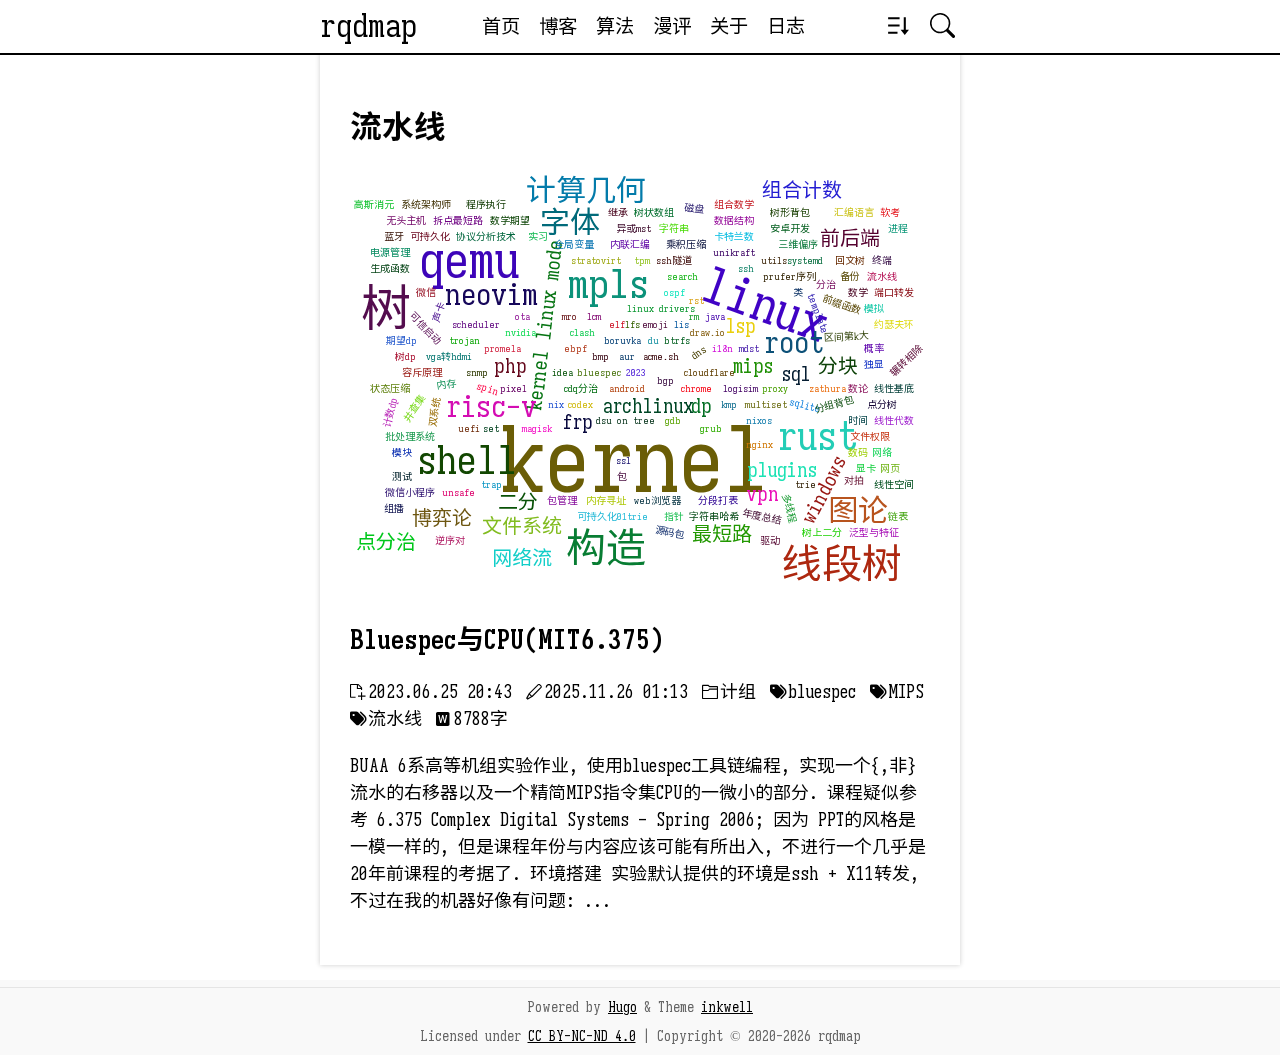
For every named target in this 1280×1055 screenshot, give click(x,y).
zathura (827, 388)
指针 (674, 516)
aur (627, 356)
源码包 (670, 533)
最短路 (722, 534)
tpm (642, 260)
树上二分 (822, 532)
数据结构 (734, 220)
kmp (729, 404)
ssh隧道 (674, 260)
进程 (898, 228)
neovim (491, 295)
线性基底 (894, 388)
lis (681, 324)
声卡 (438, 312)
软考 (890, 212)
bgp (665, 380)
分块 (838, 366)
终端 (882, 260)
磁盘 (693, 208)
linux (763, 305)
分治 (826, 284)
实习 (538, 236)
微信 (426, 292)
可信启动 (425, 329)
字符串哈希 (714, 516)
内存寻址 (606, 500)
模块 (402, 452)
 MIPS (897, 692)
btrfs (677, 340)
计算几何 (586, 191)
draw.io (707, 332)
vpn (762, 494)
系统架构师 (426, 204)
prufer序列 (789, 276)
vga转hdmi (449, 356)
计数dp (390, 412)
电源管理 (390, 252)
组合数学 (734, 204)
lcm (594, 316)
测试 (402, 476)
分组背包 (834, 404)
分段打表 (718, 500)
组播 (394, 508)
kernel (634, 461)
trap (491, 484)
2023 (636, 372)
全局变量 (574, 244)
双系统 (434, 412)
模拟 (874, 308)
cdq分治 (581, 388)
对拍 (854, 480)
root (794, 343)
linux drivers (661, 308)
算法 (615, 26)
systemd (805, 260)
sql (796, 374)
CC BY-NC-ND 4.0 (582, 1036)
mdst (749, 348)
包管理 (562, 500)
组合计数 (802, 190)
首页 (501, 26)
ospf (674, 292)
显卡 (866, 468)
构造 (606, 548)
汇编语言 (854, 212)
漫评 (672, 26)
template (817, 313)
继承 (618, 212)
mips (753, 366)
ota (522, 316)
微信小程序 (410, 492)
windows (823, 490)
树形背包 (790, 212)
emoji (655, 324)
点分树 (882, 404)
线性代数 (894, 420)
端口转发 (894, 292)
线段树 (842, 564)
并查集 (414, 408)
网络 (882, 452)
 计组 (729, 692)
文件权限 (870, 436)
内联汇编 (630, 244)
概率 (874, 348)
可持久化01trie (612, 516)
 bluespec (813, 692)
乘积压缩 (686, 244)
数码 (858, 452)
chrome (696, 388)
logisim (740, 388)
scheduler (476, 324)
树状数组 (654, 212)
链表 (898, 516)
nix (556, 404)
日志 (786, 26)
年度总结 (762, 516)
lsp (741, 326)
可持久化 (430, 236)
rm (694, 316)
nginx (759, 444)
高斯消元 (374, 204)
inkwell (727, 1007)
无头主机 (406, 220)
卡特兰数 (734, 236)
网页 (890, 468)
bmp (600, 356)
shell (467, 460)
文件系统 (522, 526)
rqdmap (368, 26)
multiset (766, 404)
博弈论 (442, 518)
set (491, 428)
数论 (858, 388)
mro (569, 316)
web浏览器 (657, 500)
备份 (850, 276)
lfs (632, 324)
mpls (608, 284)
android (627, 388)
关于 (729, 26)
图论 (858, 511)
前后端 (850, 238)
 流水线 (386, 719)
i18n (722, 348)
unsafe (458, 492)
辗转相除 (906, 360)
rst (696, 300)
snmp (477, 372)
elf (617, 324)
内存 (446, 385)
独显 (874, 364)
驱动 (770, 540)
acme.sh (661, 356)
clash (582, 332)
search (682, 276)
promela (502, 348)
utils (774, 260)
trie (805, 484)
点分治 (386, 542)
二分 (518, 502)
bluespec (599, 372)
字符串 (674, 228)
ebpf (575, 348)
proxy (775, 388)
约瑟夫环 (894, 324)
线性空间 (894, 484)
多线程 (789, 508)
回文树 (850, 260)
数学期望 (510, 220)
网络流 (522, 558)
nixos (759, 420)
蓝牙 (394, 236)
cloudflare (709, 372)
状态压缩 (390, 388)
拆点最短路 (458, 220)
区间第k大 (846, 336)
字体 (570, 223)
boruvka (622, 340)
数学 (858, 292)
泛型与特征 (874, 532)
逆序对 (450, 540)
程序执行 (486, 204)
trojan (464, 340)
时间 (858, 420)
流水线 (882, 276)
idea (562, 372)
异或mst (633, 228)
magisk (537, 428)
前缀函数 (842, 304)
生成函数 (390, 268)
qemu (469, 261)
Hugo (622, 1007)
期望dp (401, 340)
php (510, 366)
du (653, 340)
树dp (405, 356)
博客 (558, 26)
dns (698, 353)
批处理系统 (410, 436)
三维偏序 (798, 244)
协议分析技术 (486, 236)
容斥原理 (422, 372)
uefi (469, 428)
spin (487, 389)
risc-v (491, 407)
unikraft (734, 252)
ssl (623, 460)
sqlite (805, 406)
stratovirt (596, 260)
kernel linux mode (545, 325)
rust (817, 436)
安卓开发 (790, 228)
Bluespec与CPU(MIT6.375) (507, 640)
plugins (782, 470)
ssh (746, 268)
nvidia (520, 332)
